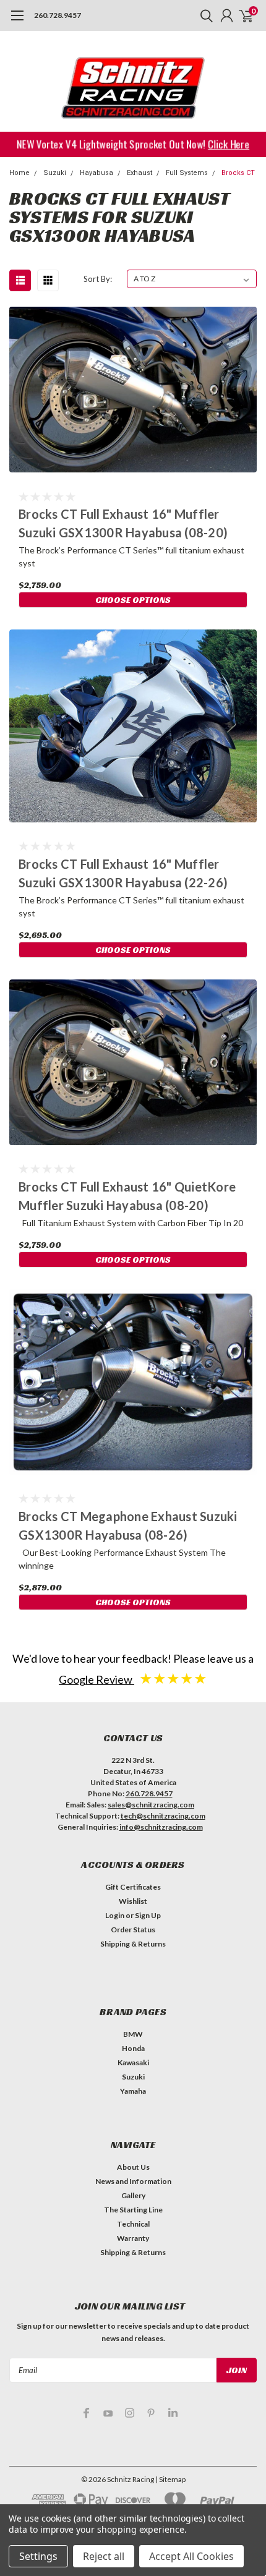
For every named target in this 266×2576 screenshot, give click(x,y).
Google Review (97, 1679)
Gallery (133, 2195)
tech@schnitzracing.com (163, 1816)
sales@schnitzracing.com (151, 1805)
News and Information (133, 2181)
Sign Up (148, 1915)
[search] (204, 15)
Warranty (133, 2238)
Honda (133, 2048)
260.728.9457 (58, 15)
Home (19, 173)
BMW (133, 2034)
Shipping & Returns (133, 1944)
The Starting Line (133, 2210)
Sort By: (98, 279)
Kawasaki (133, 2062)
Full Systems (187, 173)
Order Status (133, 1930)
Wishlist (133, 1901)
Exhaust (139, 173)
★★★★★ (173, 1678)
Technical (133, 2224)
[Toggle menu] (17, 22)
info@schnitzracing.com (161, 1827)
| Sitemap (170, 2479)
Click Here (233, 143)
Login (115, 1915)
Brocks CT (238, 173)
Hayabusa (97, 173)
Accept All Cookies (191, 2556)
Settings (38, 2556)
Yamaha (133, 2091)
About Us (133, 2167)
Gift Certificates (133, 1887)
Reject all (104, 2556)
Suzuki (55, 173)
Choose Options (133, 600)
